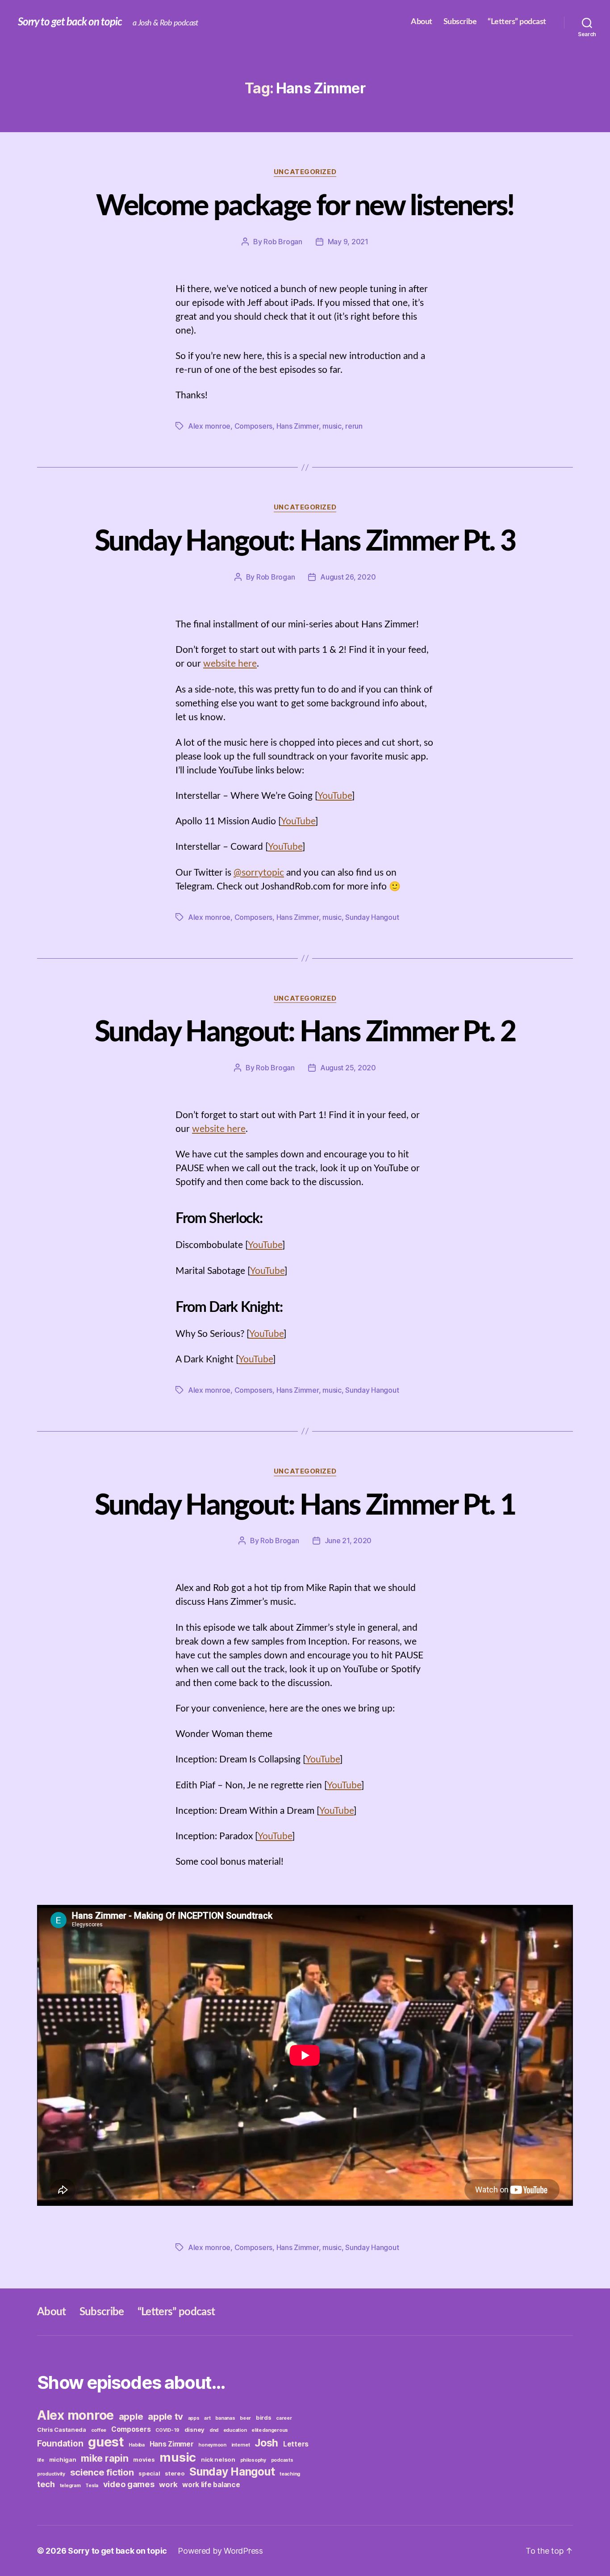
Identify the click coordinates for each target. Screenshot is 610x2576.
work (168, 2484)
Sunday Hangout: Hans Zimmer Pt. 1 (305, 1506)
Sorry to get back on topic (70, 22)
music (332, 426)
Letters (296, 2444)
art (207, 2418)
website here (230, 664)
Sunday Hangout (372, 917)
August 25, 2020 (348, 1068)
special (149, 2473)
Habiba (136, 2445)
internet (241, 2445)
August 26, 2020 (348, 577)
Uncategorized (305, 172)
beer (245, 2418)
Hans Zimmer (298, 426)
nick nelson (218, 2459)
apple (131, 2416)
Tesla (92, 2486)
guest (106, 2442)
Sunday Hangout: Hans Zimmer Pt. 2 (305, 1032)
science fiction (102, 2472)
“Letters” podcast (517, 22)
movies (144, 2459)
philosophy (253, 2460)
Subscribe (460, 22)
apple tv (165, 2416)
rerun (354, 426)
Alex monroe (209, 426)
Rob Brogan (283, 242)
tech (46, 2484)
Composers (254, 426)
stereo (175, 2473)
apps (194, 2418)
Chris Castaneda (62, 2430)
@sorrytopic (259, 873)
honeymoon (212, 2445)
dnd (214, 2430)
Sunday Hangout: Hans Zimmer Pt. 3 (305, 542)
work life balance (211, 2485)
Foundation (60, 2443)
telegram (70, 2486)
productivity (51, 2474)
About (422, 22)
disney (194, 2430)
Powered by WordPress (220, 2551)
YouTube (335, 796)
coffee (99, 2430)
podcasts (282, 2460)
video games (129, 2484)
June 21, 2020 (348, 1541)
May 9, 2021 (348, 242)
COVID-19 (167, 2430)
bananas (225, 2418)
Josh (266, 2443)
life (41, 2460)
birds (264, 2417)
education (235, 2430)
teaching (290, 2474)
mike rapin (104, 2458)
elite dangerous (270, 2430)
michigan (63, 2459)
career (284, 2418)
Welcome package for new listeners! (305, 206)
